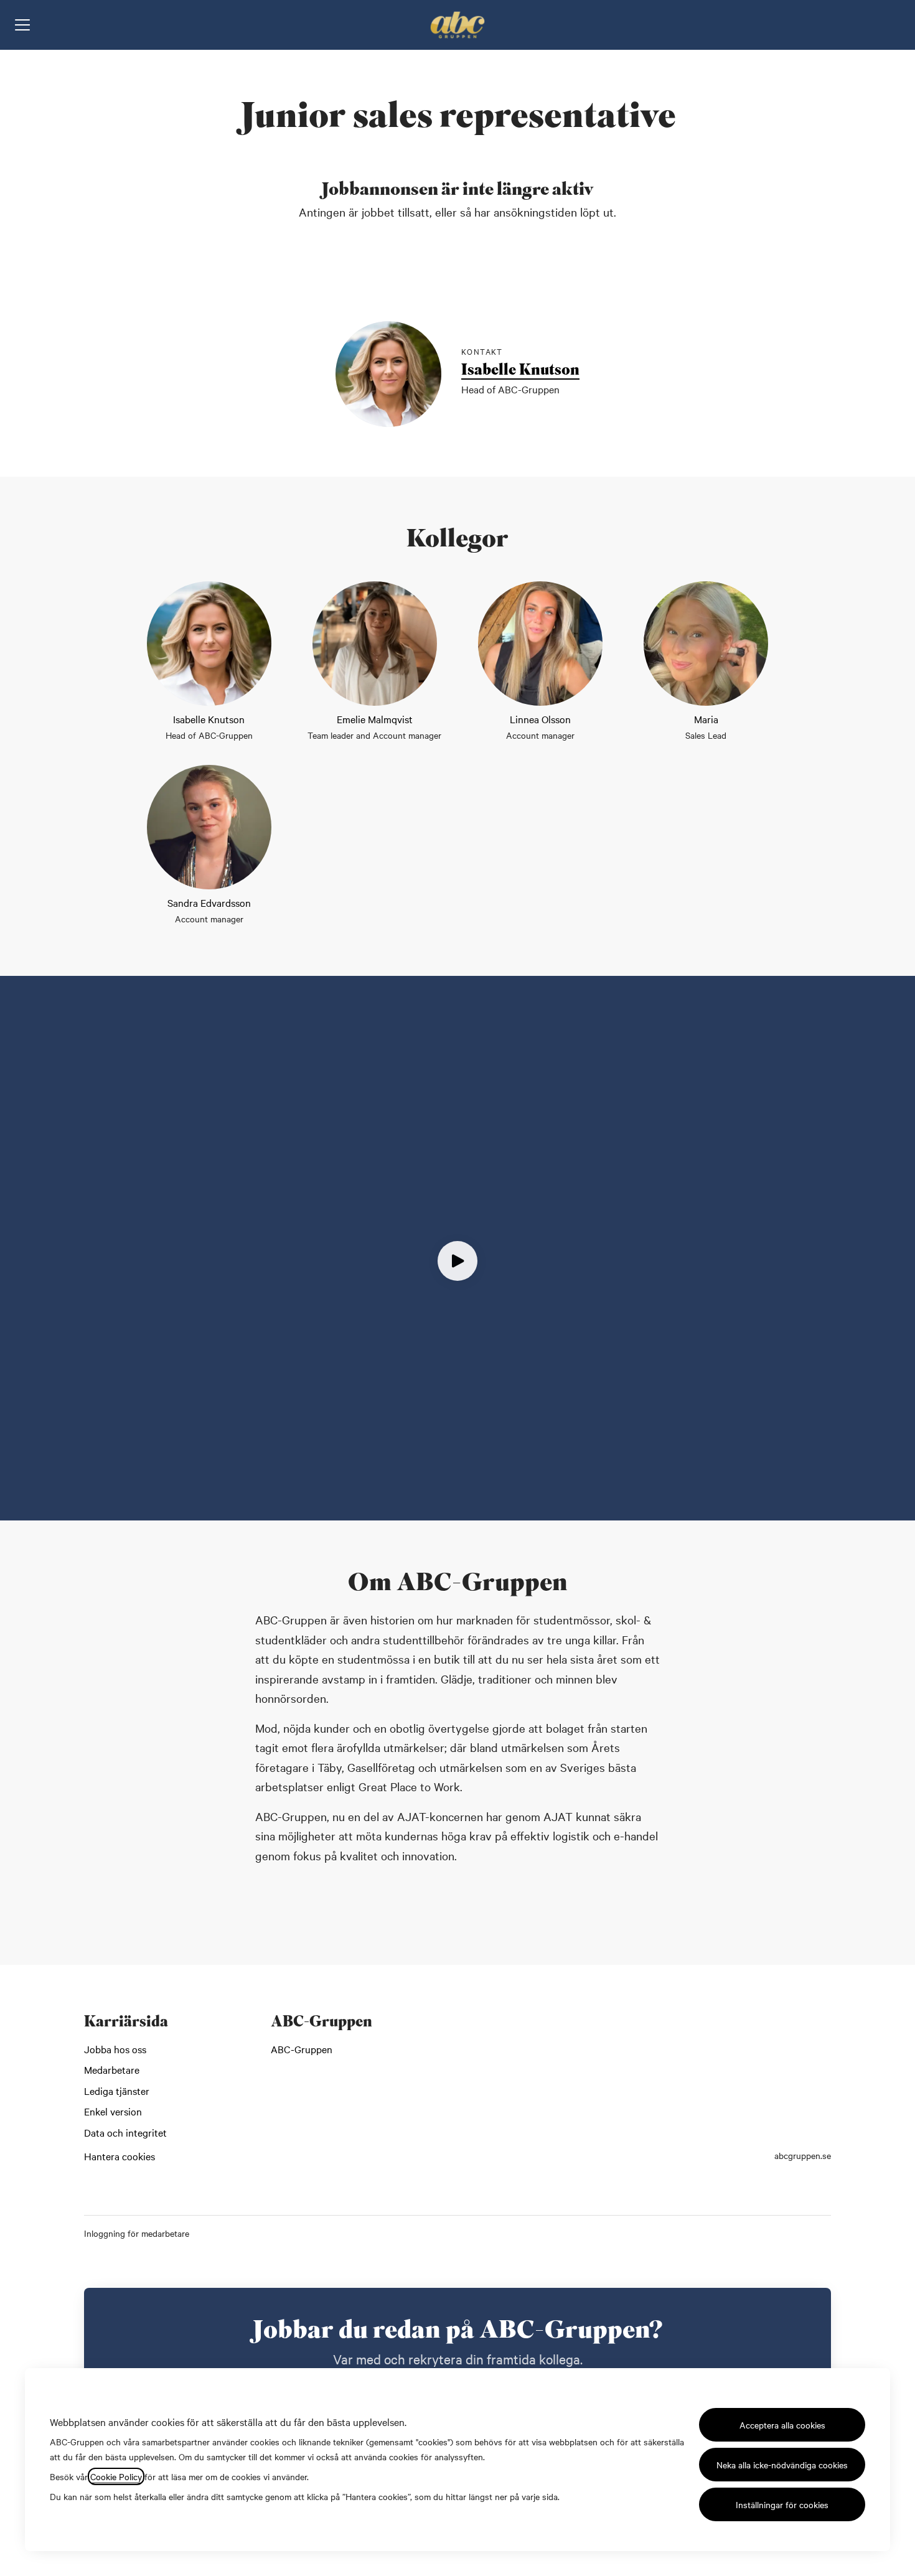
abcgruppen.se (803, 2155)
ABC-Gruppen (302, 2049)
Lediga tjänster (117, 2091)
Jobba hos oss (115, 2049)
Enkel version (113, 2111)
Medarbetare (112, 2069)
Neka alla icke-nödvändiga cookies (782, 2465)
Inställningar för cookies (782, 2504)
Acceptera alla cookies (782, 2425)
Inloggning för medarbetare (137, 2233)
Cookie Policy (116, 2476)
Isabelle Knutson (520, 372)
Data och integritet (125, 2132)
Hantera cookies (120, 2156)
